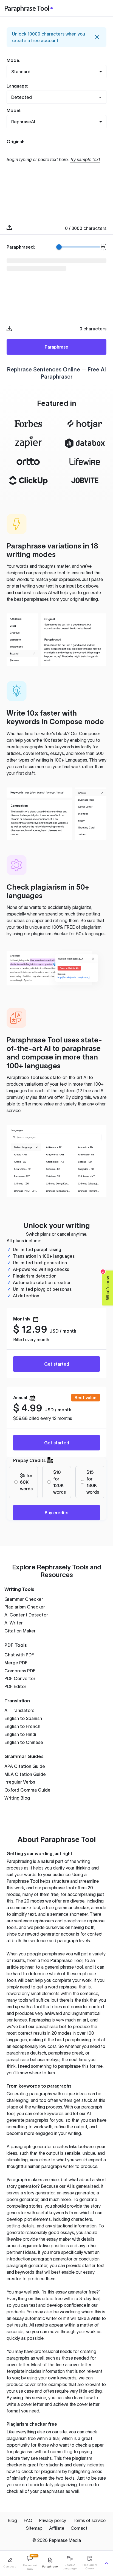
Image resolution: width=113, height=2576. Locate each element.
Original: (15, 142)
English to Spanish (23, 1718)
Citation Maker (20, 1631)
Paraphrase (56, 347)
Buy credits (56, 1513)
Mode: (13, 60)
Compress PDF (20, 1671)
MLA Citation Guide (25, 1774)
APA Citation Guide (25, 1766)
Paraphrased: (21, 247)
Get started (57, 1364)
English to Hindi (20, 1734)
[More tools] (106, 2563)
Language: (17, 86)
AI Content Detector (26, 1615)
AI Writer (14, 1623)
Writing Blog (17, 1798)
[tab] (10, 2563)
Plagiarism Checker (25, 1607)
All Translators (19, 1710)
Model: (14, 110)
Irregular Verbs (20, 1782)
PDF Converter (20, 1678)
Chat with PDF (19, 1655)
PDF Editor (15, 1686)
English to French (22, 1726)
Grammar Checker (24, 1599)
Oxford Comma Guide (27, 1790)
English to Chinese (24, 1742)
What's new (106, 1285)
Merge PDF (16, 1663)
